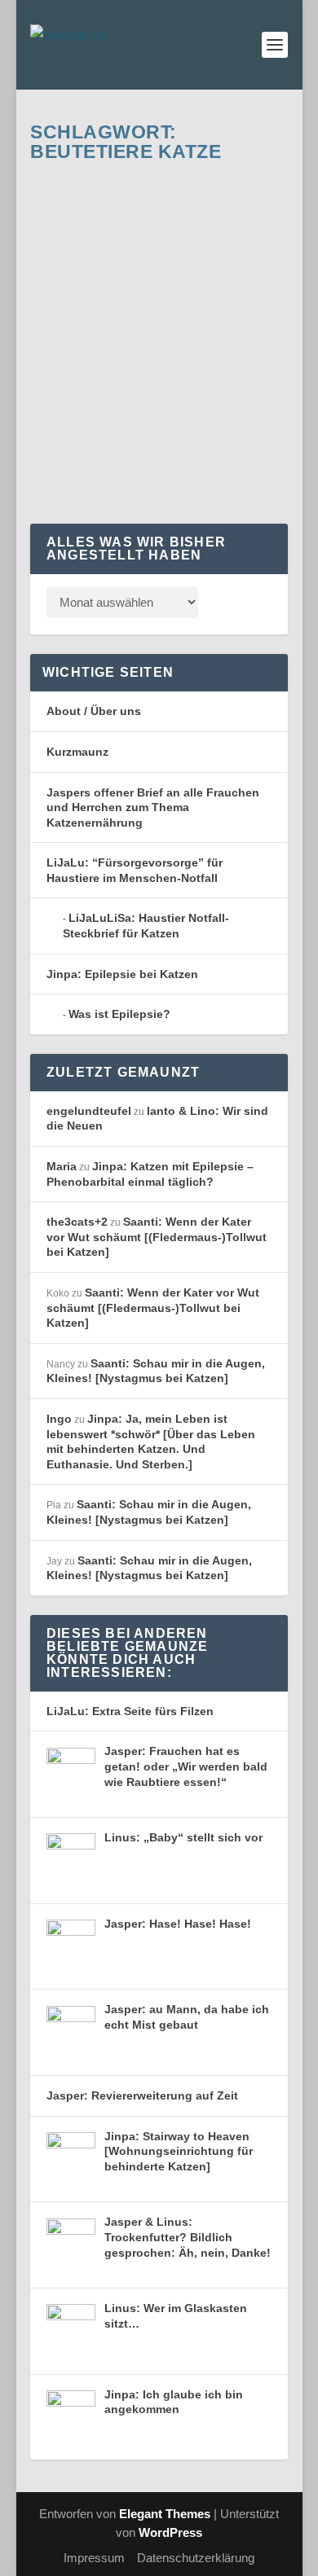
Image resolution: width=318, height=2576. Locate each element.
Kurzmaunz (77, 752)
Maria (62, 1166)
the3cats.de (91, 343)
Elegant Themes (165, 2514)
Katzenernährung (146, 359)
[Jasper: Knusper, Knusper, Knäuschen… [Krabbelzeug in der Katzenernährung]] (162, 196)
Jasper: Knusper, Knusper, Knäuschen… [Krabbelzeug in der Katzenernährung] (161, 279)
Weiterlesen (100, 466)
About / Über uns (94, 711)
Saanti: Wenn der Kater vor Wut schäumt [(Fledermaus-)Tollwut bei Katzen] (157, 1237)
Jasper (206, 343)
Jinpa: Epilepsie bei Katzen (122, 974)
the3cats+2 (77, 1222)
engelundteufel (89, 1111)
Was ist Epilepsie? (119, 1014)
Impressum (94, 2558)
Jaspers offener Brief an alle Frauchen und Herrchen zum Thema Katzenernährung (153, 807)
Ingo (59, 1419)
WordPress (170, 2532)
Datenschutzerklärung (196, 2558)
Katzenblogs (74, 359)
